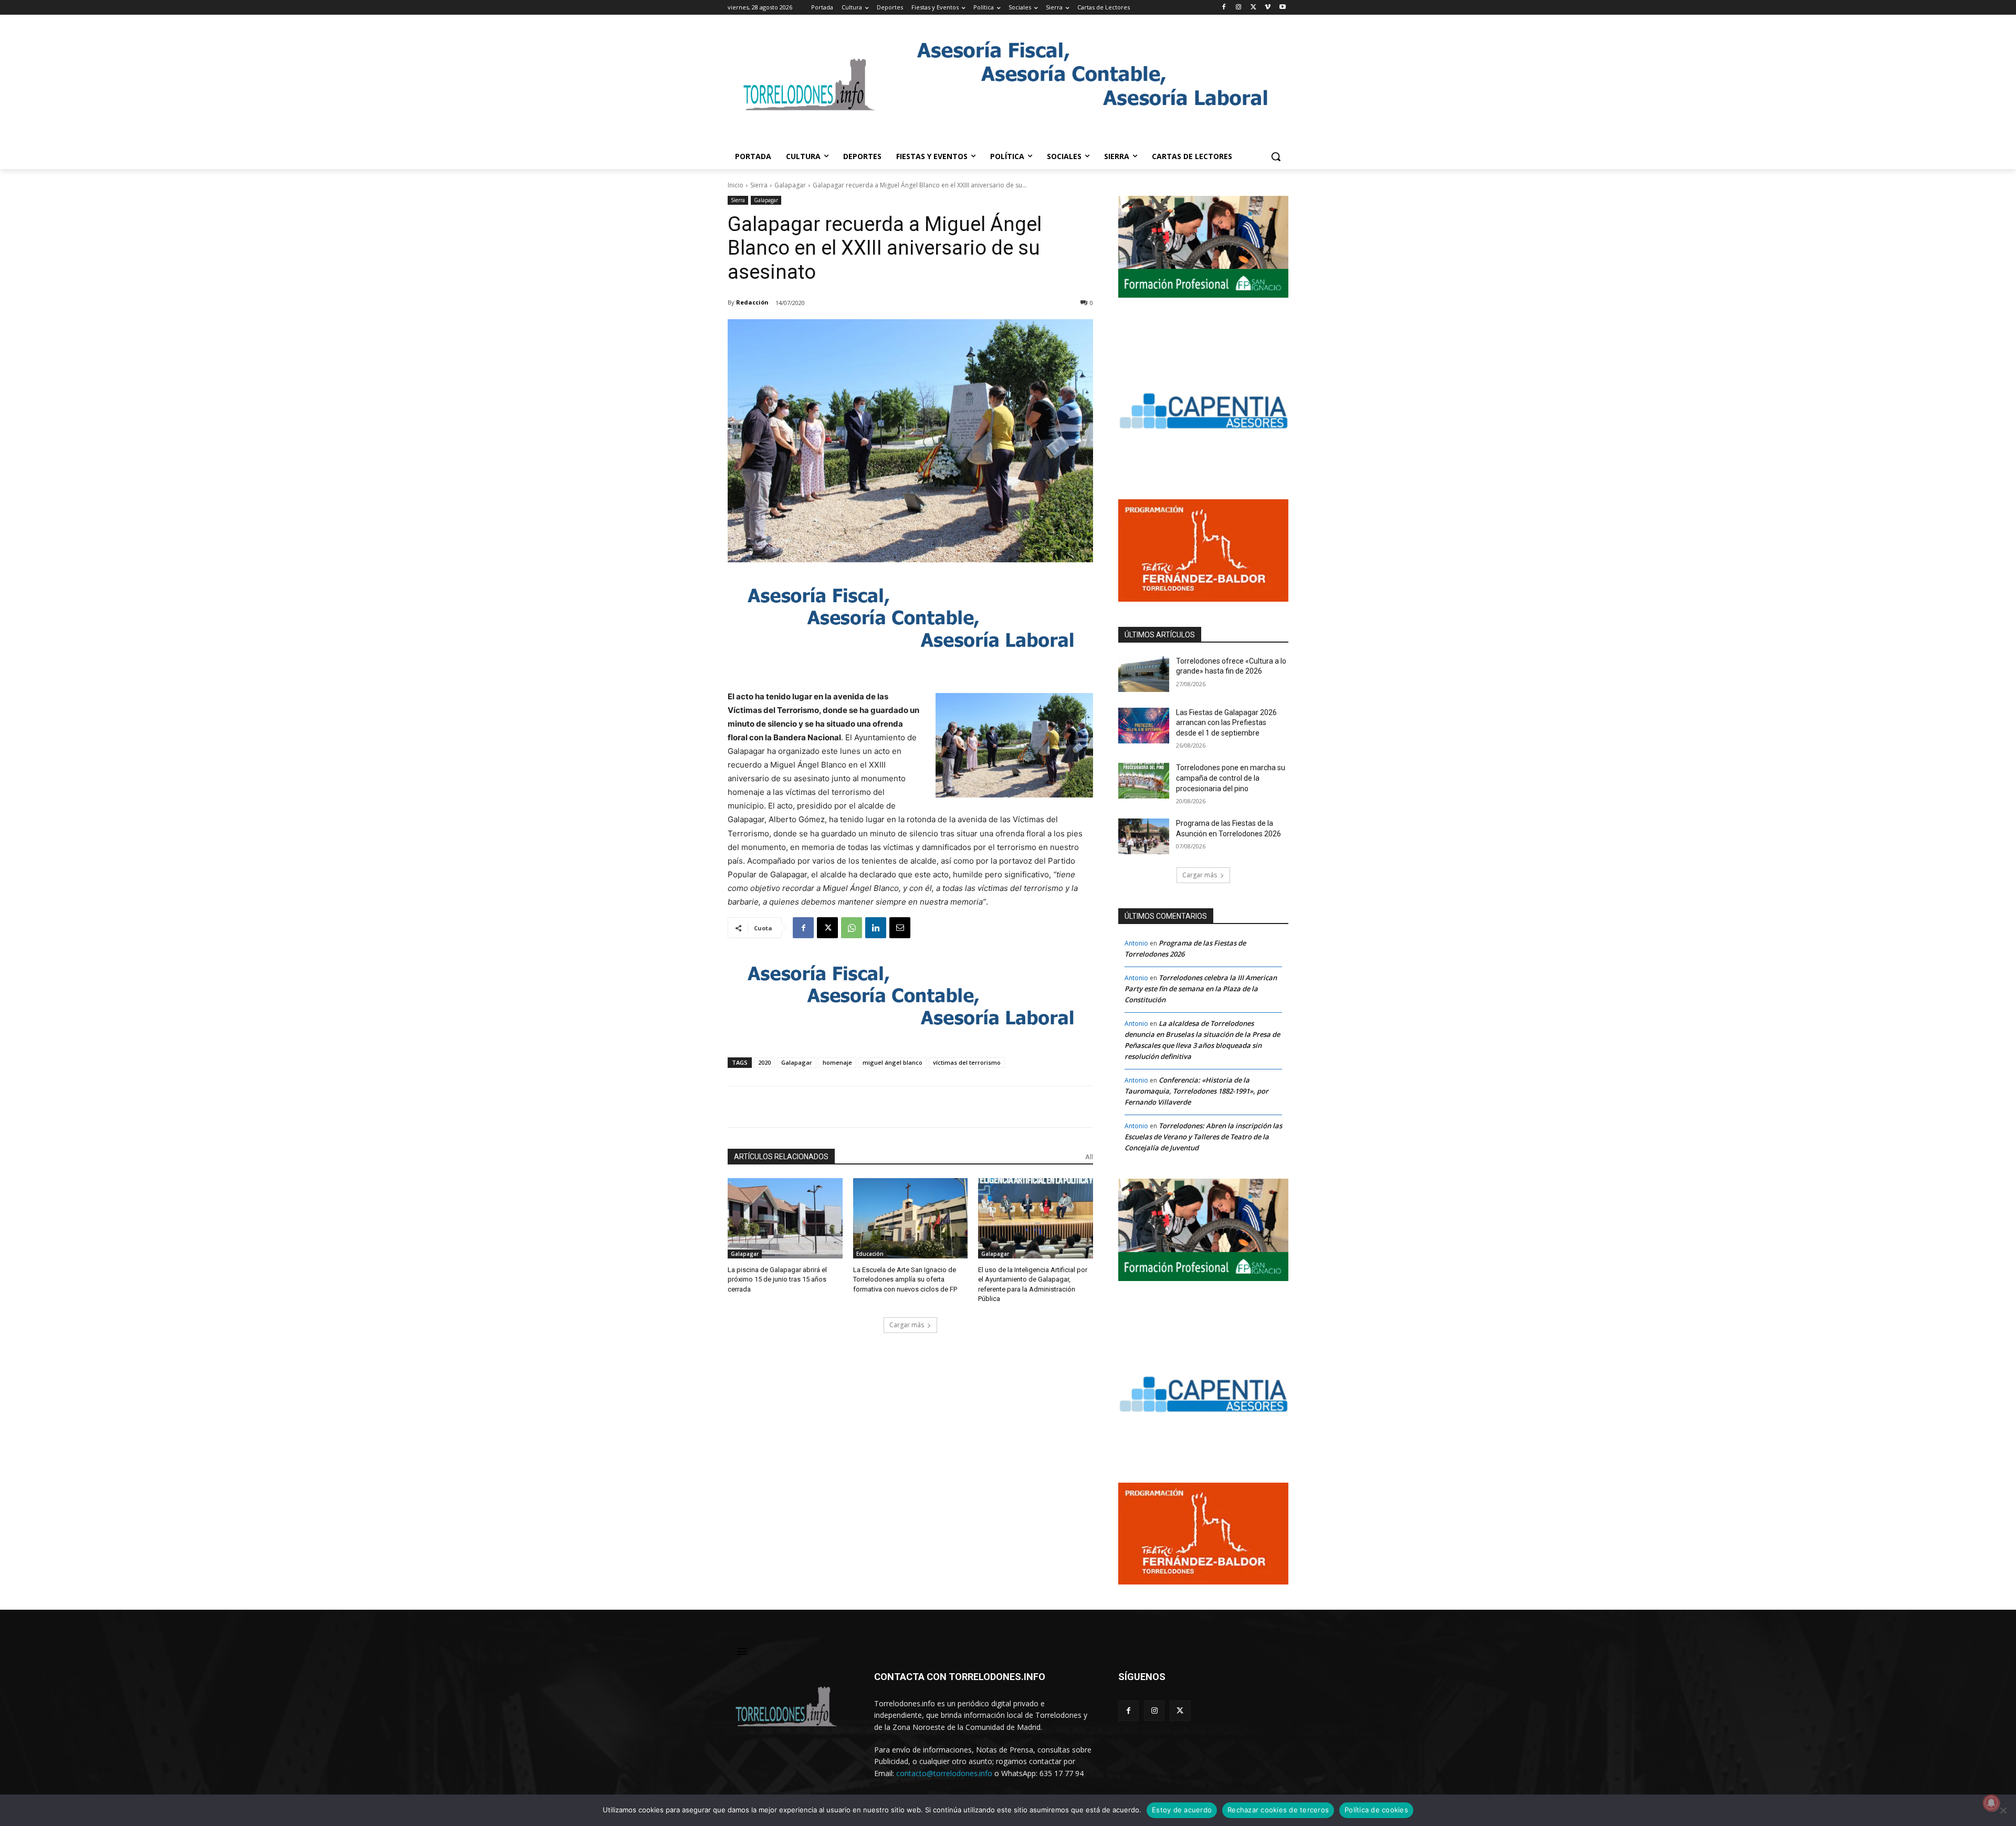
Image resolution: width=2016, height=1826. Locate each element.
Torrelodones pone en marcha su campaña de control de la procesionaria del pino (1231, 778)
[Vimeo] (1268, 8)
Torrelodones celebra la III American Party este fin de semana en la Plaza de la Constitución (1201, 989)
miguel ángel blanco (892, 1062)
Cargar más (907, 1325)
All (1089, 1157)
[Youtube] (1282, 8)
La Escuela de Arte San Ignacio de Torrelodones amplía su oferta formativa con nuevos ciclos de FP (905, 1279)
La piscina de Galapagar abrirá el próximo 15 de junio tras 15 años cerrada (777, 1279)
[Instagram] (1239, 8)
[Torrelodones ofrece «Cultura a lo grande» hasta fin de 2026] (1144, 674)
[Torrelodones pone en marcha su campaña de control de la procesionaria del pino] (1144, 781)
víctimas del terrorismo (967, 1062)
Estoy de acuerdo (1182, 1810)
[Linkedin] (876, 928)
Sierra (759, 185)
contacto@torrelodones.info (944, 1773)
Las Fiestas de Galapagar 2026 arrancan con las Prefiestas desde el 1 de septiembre (1226, 723)
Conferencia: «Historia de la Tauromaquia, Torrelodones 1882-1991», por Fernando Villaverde (1196, 1091)
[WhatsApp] (852, 928)
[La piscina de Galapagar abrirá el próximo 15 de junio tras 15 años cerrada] (785, 1218)
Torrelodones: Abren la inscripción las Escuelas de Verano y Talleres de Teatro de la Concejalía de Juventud (1203, 1137)
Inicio (736, 185)
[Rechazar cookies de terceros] (2003, 1810)
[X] (1253, 8)
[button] (1276, 156)
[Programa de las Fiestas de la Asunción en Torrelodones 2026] (1144, 836)
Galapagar (790, 185)
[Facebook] (1224, 8)
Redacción (752, 302)
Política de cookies (1376, 1810)
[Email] (900, 928)
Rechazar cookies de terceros (1278, 1810)
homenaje (837, 1062)
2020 (764, 1062)
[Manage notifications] (1991, 1803)
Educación (870, 1254)
